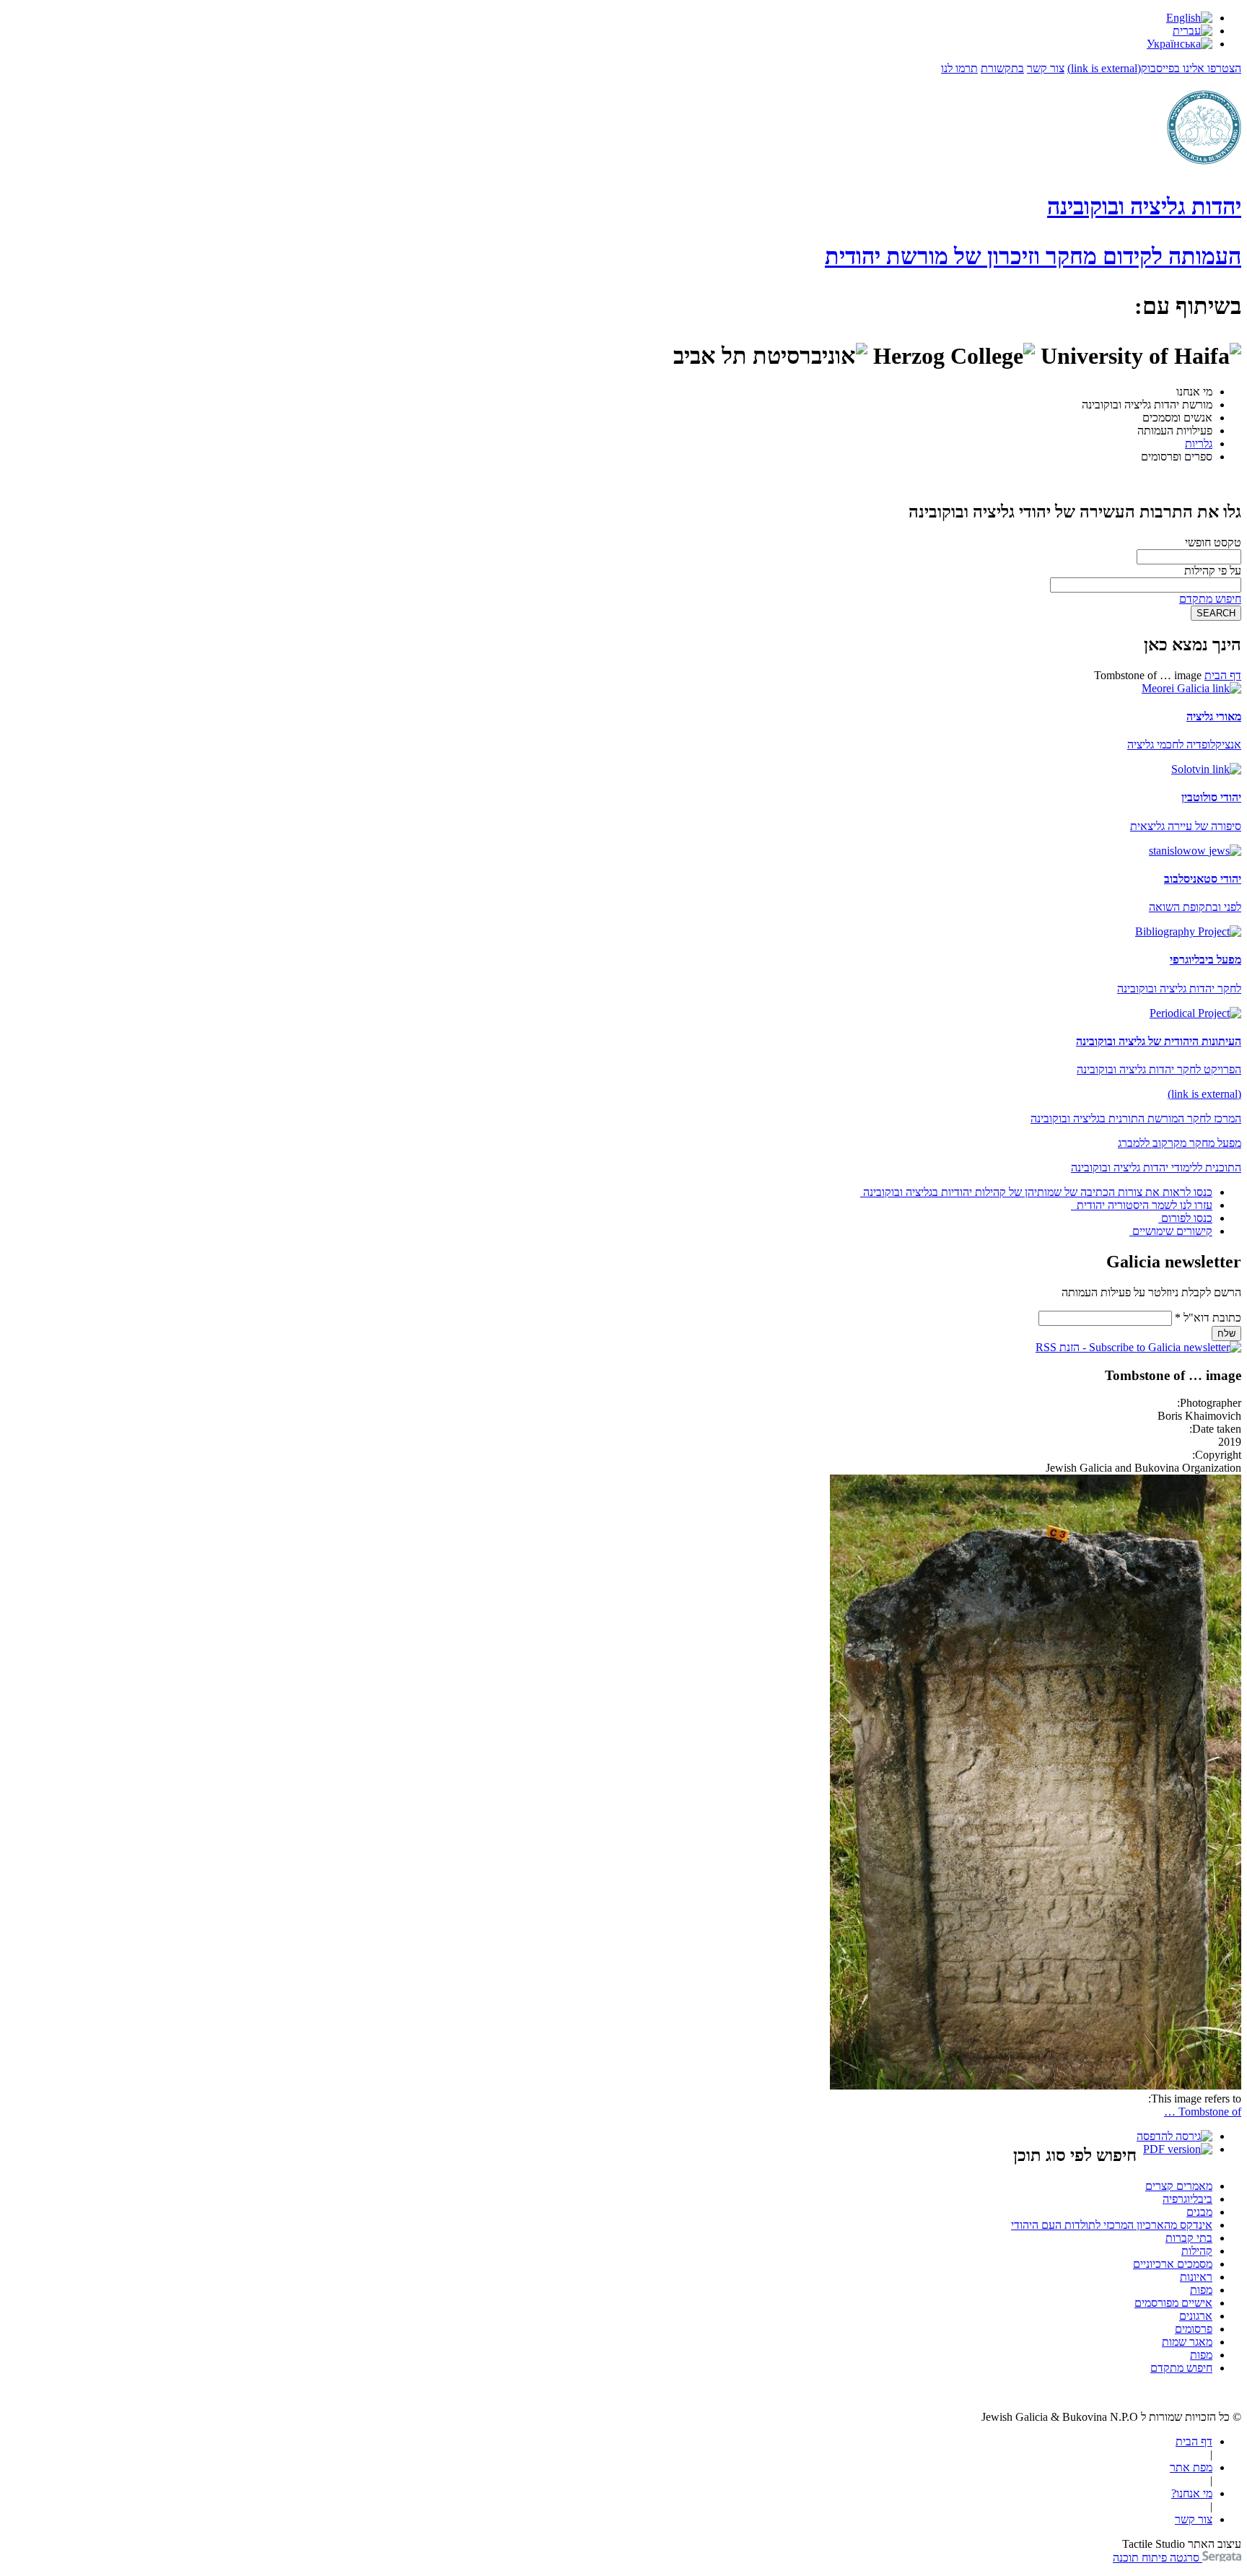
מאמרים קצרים (1179, 2186)
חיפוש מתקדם (1210, 599)
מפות (1201, 2290)
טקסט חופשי (1213, 542)
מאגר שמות (1187, 2342)
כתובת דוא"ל (1208, 1318)
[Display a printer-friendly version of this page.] (1174, 2136)
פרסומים (1194, 2329)
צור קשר (1046, 68)
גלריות (1199, 444)
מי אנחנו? (1192, 2493)
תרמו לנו (959, 68)
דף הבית (1223, 675)
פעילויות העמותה (1175, 431)
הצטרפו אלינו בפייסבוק (1154, 68)
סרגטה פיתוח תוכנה (1158, 2558)
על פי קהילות (1213, 571)
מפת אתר (1191, 2467)
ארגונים (1196, 2316)
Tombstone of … (1203, 2112)
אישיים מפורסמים (1173, 2303)
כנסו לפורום (1187, 1218)
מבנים (1199, 2212)
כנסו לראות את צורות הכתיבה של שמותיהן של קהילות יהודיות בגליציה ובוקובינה (1038, 1192)
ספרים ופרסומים (1177, 457)
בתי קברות (1189, 2238)
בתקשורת (1002, 68)
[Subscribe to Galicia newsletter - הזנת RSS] (1138, 1347)
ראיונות (1196, 2277)
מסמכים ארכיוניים (1173, 2264)
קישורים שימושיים (1172, 1231)
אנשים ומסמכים (1177, 418)
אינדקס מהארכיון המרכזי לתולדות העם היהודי (1112, 2225)
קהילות (1197, 2251)
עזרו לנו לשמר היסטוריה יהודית (1143, 1205)
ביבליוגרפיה (1187, 2199)
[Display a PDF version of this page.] (1178, 2149)
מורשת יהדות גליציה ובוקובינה (1147, 405)
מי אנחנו (1194, 392)
